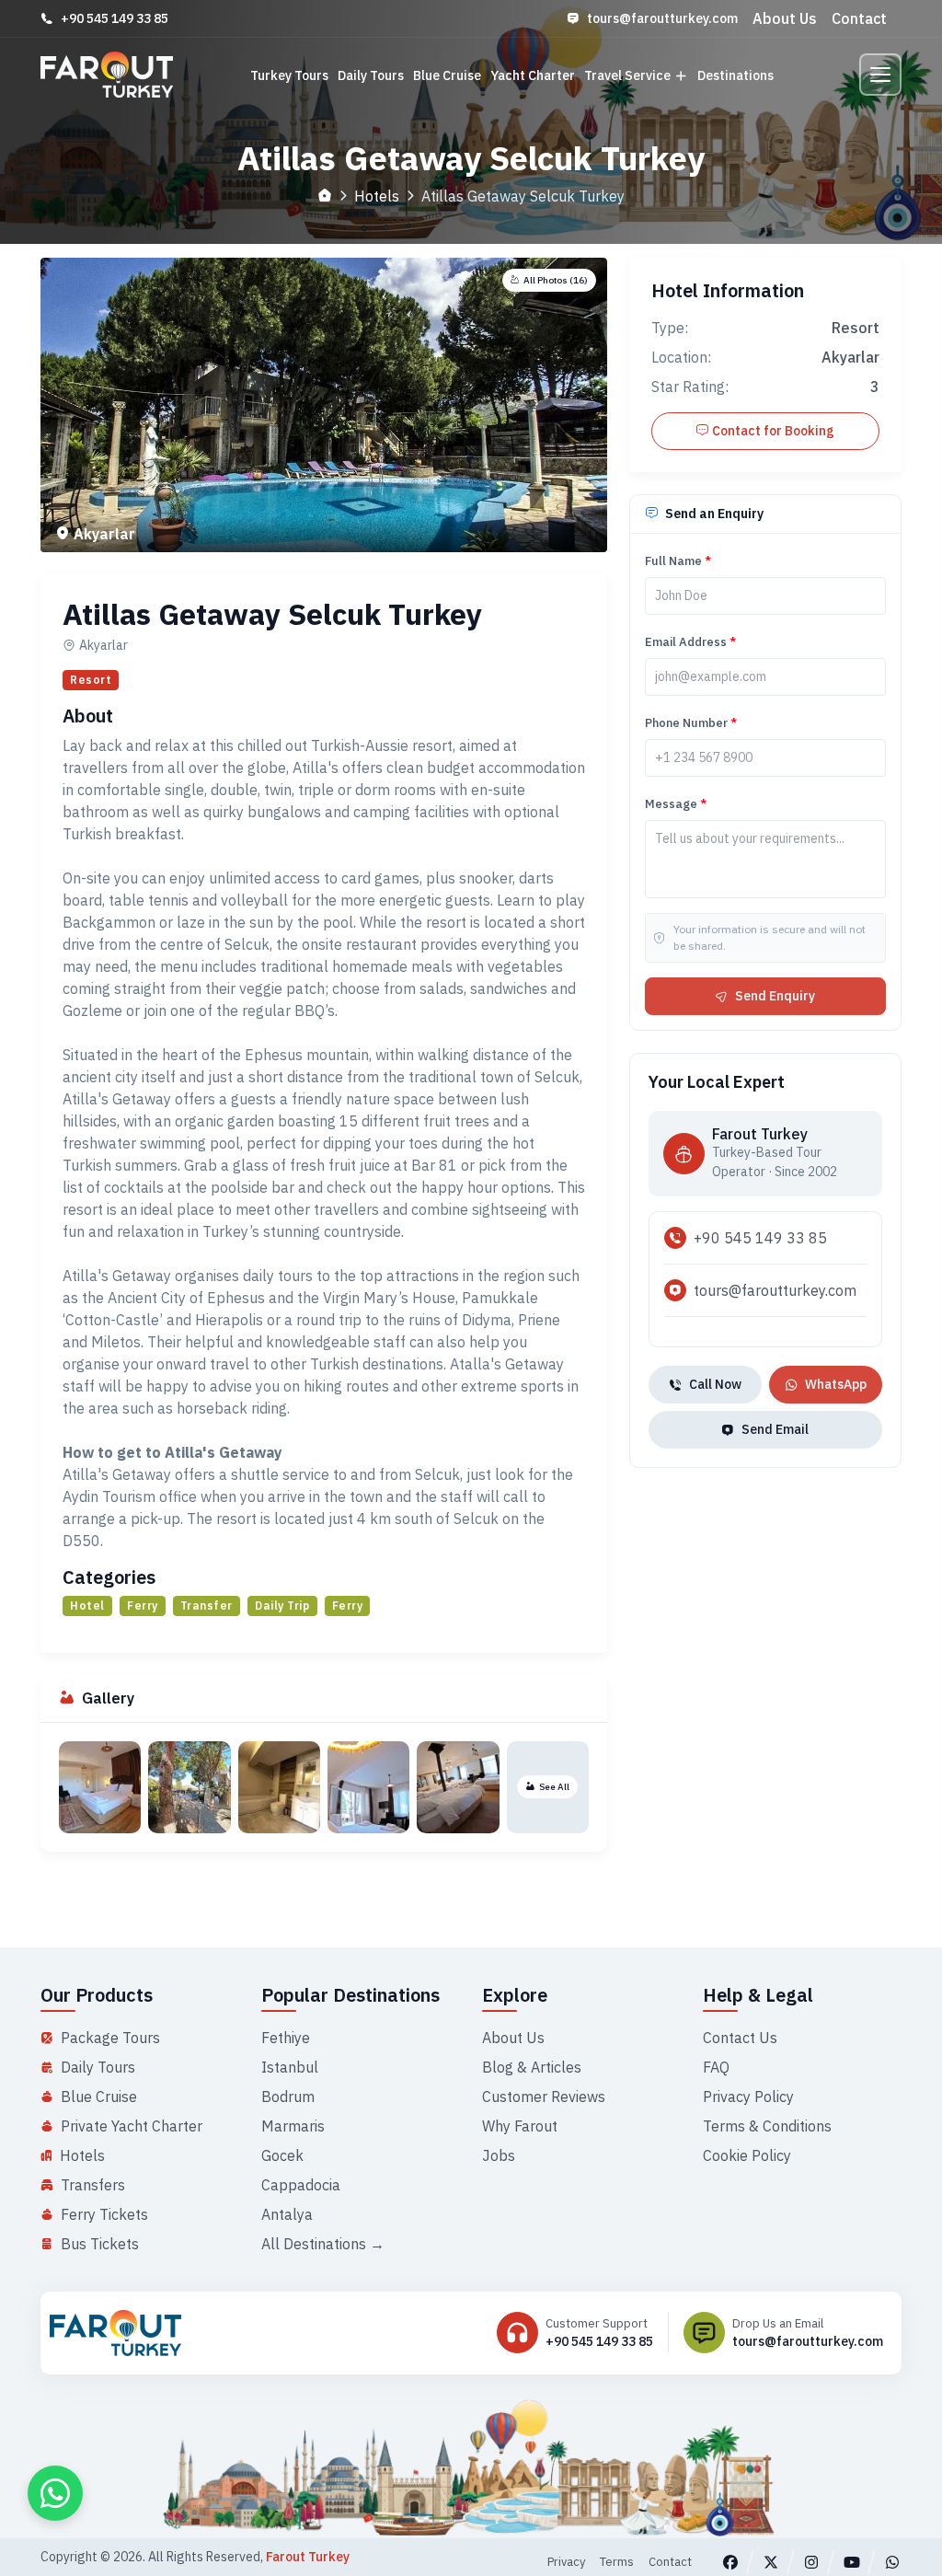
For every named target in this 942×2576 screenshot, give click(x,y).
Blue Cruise (447, 75)
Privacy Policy (748, 2097)
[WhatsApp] (892, 2562)
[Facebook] (730, 2562)
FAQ (716, 2067)
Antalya (287, 2214)
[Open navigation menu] (880, 75)
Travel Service (627, 75)
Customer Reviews (544, 2097)
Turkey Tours (289, 75)
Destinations (735, 75)
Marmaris (293, 2126)
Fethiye (286, 2038)
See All (554, 1787)
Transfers (93, 2185)
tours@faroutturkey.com (662, 18)
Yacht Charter (533, 75)
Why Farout (520, 2126)
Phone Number (691, 723)
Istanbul (290, 2067)
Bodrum (288, 2097)
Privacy (566, 2562)
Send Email (775, 1429)
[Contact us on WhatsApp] (55, 2493)
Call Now (715, 1384)
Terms (617, 2562)
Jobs (499, 2155)
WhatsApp (836, 1384)
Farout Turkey (308, 2557)
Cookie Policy (747, 2155)
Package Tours (110, 2038)
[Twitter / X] (771, 2562)
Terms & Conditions (767, 2126)
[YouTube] (852, 2562)
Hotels (377, 196)
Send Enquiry (775, 996)
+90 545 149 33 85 (115, 18)
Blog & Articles (532, 2067)
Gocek (282, 2155)
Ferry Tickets (104, 2214)
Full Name (678, 561)
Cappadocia (301, 2185)
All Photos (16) (556, 280)
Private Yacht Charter (132, 2126)
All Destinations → (323, 2244)
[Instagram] (811, 2562)
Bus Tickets (100, 2244)
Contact (859, 18)
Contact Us (740, 2038)
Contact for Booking (773, 431)
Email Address (690, 642)
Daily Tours (371, 75)
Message (676, 804)
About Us (785, 18)
